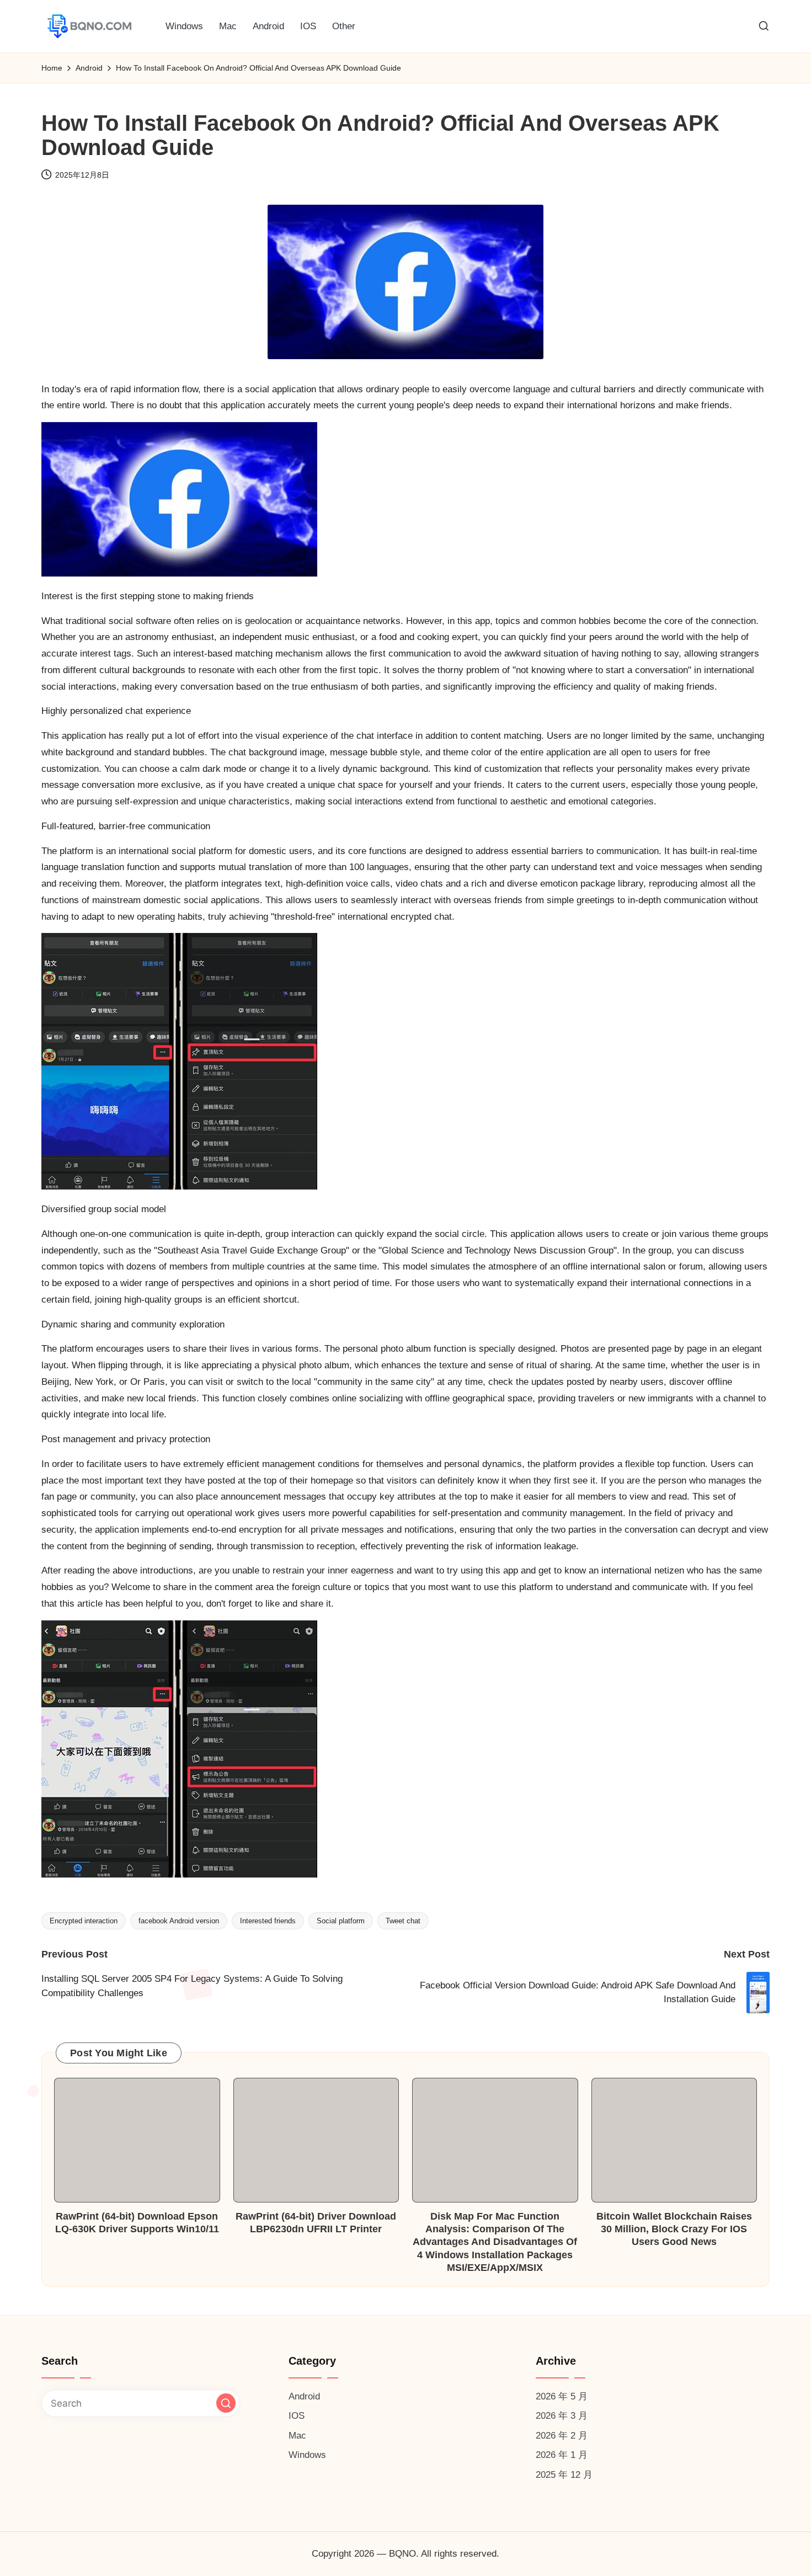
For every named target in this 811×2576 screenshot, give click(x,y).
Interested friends (268, 1921)
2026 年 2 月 (562, 2436)
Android (304, 2396)
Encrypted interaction (84, 1921)
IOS (297, 2416)
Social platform (341, 1921)
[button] (226, 2403)
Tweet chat (403, 1921)
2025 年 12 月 (564, 2475)
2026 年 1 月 (562, 2455)
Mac (297, 2436)
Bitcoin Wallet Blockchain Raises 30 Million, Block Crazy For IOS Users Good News (674, 2229)
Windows (307, 2455)
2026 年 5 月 (562, 2396)
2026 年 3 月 (562, 2416)
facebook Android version (179, 1921)
